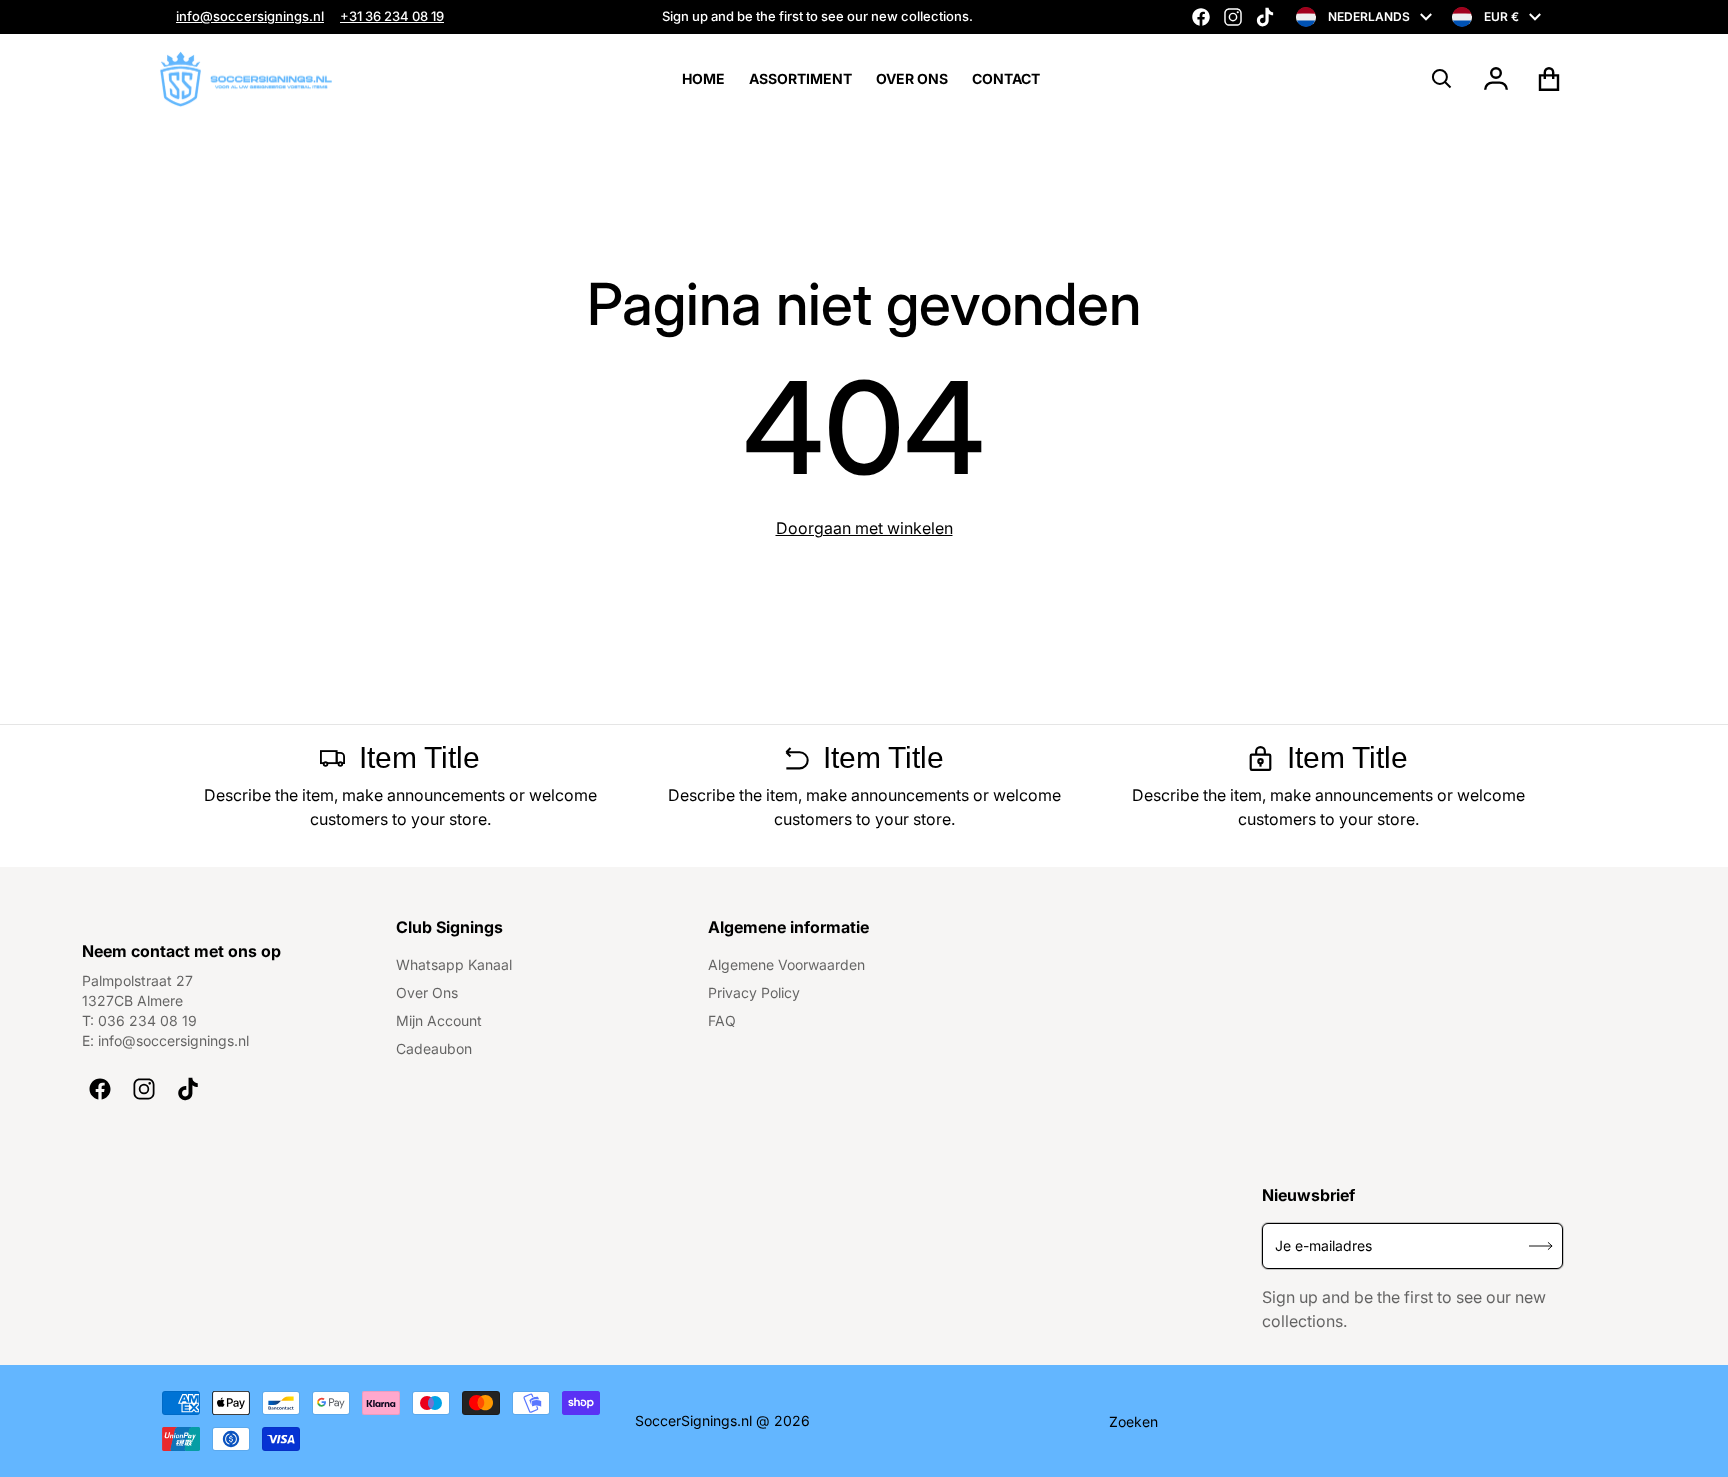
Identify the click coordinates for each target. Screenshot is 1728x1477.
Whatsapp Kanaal (454, 964)
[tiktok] (1265, 17)
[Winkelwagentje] (1549, 79)
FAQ (722, 1020)
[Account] (1496, 79)
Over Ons (427, 992)
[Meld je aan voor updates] (1540, 1245)
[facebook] (1201, 17)
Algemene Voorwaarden (786, 964)
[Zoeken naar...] (1442, 79)
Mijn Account (439, 1020)
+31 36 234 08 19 (392, 16)
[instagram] (1233, 17)
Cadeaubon (434, 1048)
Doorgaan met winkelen (864, 528)
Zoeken (1133, 1421)
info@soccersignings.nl (250, 16)
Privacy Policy (754, 992)
